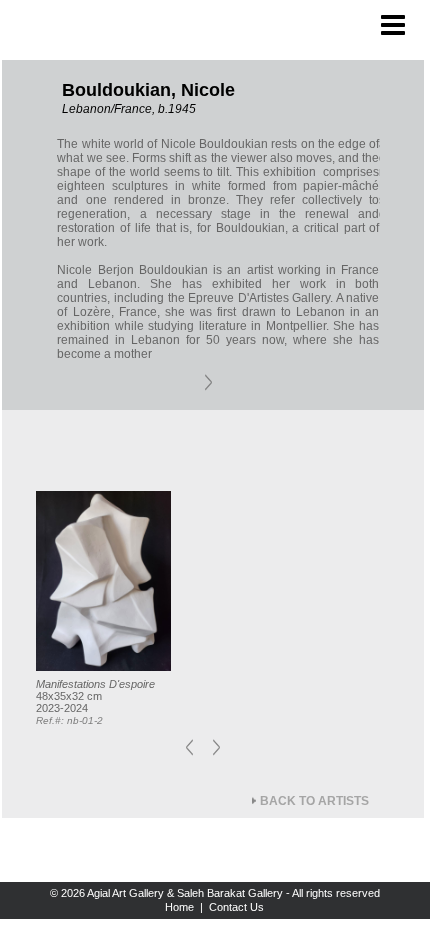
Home (179, 907)
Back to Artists (314, 801)
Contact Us (236, 907)
